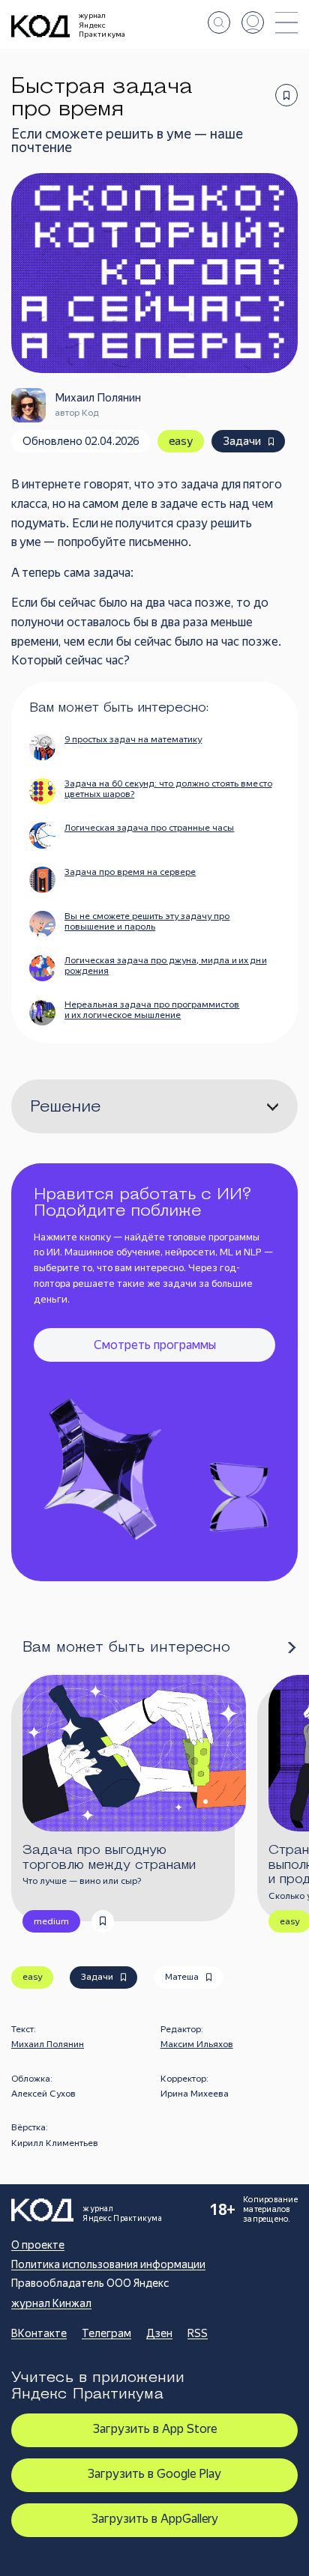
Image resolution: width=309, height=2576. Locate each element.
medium (51, 1921)
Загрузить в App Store (155, 2429)
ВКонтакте (39, 2333)
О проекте (38, 2245)
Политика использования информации (108, 2264)
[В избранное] (286, 95)
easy (181, 441)
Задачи (242, 441)
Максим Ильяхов (197, 2044)
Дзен (159, 2333)
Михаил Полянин (48, 2044)
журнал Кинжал (51, 2303)
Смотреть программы (155, 1345)
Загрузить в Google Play (154, 2474)
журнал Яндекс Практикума (102, 25)
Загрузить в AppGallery (155, 2519)
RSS (198, 2333)
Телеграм (106, 2333)
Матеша (182, 1977)
